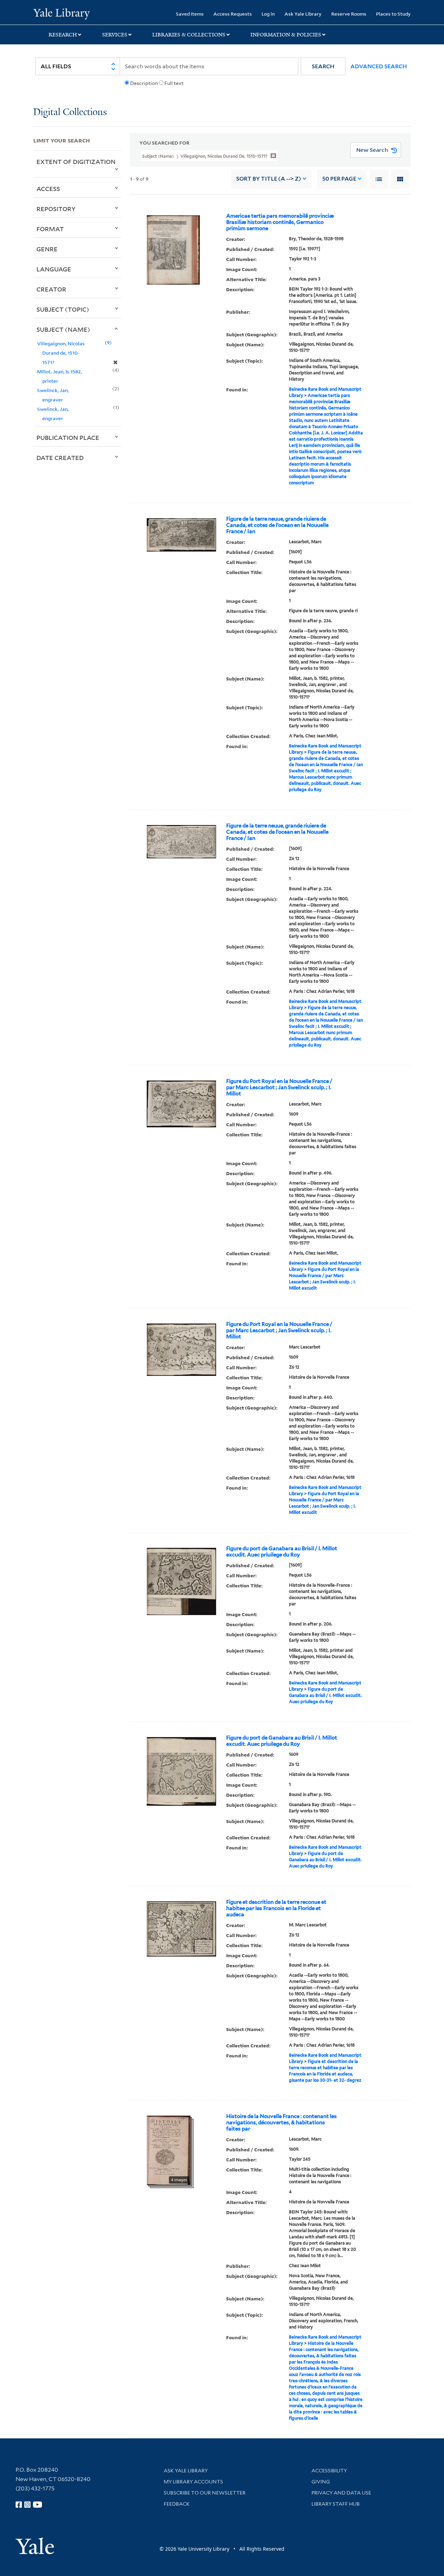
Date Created (60, 458)
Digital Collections (70, 112)
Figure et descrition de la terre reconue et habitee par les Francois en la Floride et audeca (276, 1908)
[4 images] (169, 2150)
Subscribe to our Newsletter (205, 2493)
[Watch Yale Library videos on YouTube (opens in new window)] (37, 2505)
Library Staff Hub (336, 2504)
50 (339, 179)
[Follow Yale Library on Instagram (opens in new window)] (27, 2505)
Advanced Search (379, 66)
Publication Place (68, 437)
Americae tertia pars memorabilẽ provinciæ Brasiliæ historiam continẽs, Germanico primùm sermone (280, 222)
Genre (47, 249)
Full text (174, 83)
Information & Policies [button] (286, 35)
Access (48, 189)
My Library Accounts (193, 2482)
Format (50, 229)
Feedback (177, 2504)
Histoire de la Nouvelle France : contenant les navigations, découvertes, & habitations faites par (281, 2123)
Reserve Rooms (349, 14)
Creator (51, 289)
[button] (323, 66)
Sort (269, 179)
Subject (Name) (63, 329)
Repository (56, 209)
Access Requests (233, 14)
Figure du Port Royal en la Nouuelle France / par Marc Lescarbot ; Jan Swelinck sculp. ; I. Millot (279, 1087)
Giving (321, 2482)
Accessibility (329, 2471)
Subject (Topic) (63, 309)
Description (144, 83)
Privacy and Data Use (341, 2493)
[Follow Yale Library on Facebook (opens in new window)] (19, 2505)
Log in (268, 14)
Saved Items (190, 14)
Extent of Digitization (76, 162)
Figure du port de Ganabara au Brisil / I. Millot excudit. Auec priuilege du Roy (282, 1552)
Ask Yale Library (303, 14)
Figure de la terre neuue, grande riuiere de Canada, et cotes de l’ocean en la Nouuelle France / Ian (277, 525)
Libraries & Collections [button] (189, 35)
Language (54, 269)
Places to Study (393, 14)
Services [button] (115, 35)
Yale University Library (62, 13)
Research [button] (63, 35)
